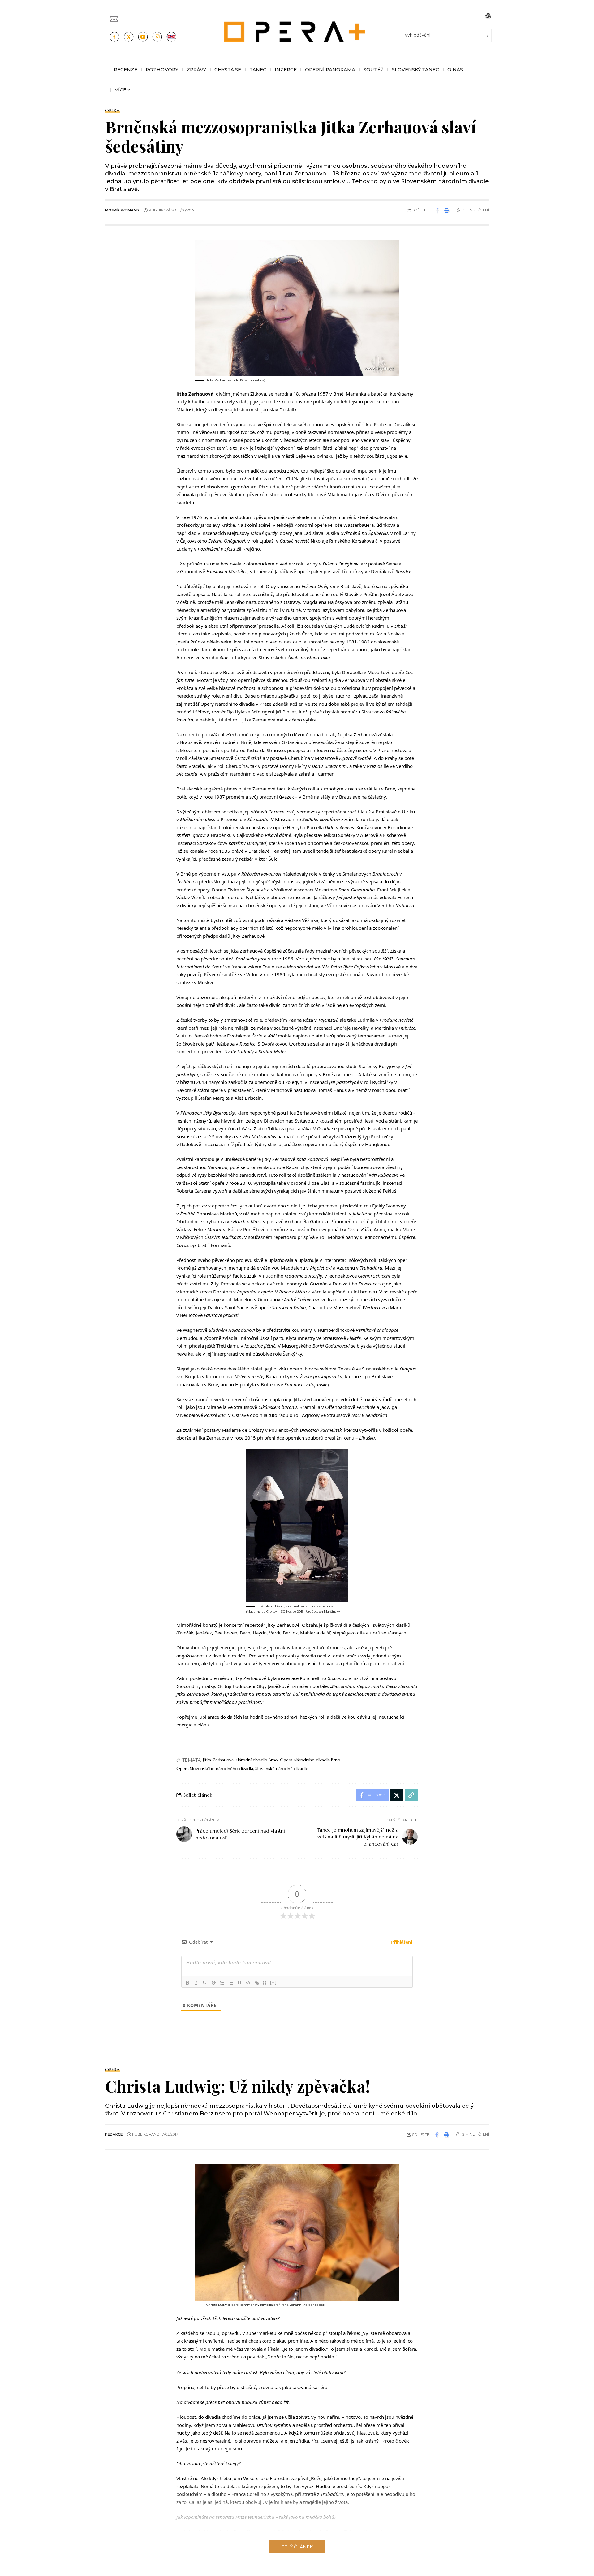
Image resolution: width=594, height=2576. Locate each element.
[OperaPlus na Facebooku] (114, 37)
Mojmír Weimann (122, 210)
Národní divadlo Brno (257, 1760)
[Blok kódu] (248, 1983)
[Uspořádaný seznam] (222, 1983)
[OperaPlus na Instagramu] (157, 37)
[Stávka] (213, 1983)
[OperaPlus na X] (129, 37)
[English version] (171, 37)
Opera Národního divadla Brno (310, 1760)
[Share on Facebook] (437, 210)
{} (265, 1982)
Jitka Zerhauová (218, 1760)
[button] (488, 16)
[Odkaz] (257, 1983)
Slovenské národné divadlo (282, 1769)
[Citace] (239, 1983)
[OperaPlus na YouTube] (143, 37)
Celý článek (297, 2547)
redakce (114, 2134)
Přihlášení (401, 1942)
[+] (273, 1982)
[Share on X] (397, 1795)
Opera (113, 110)
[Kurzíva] (196, 1983)
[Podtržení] (205, 1983)
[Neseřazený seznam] (231, 1983)
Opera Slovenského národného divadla (215, 1769)
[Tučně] (187, 1983)
